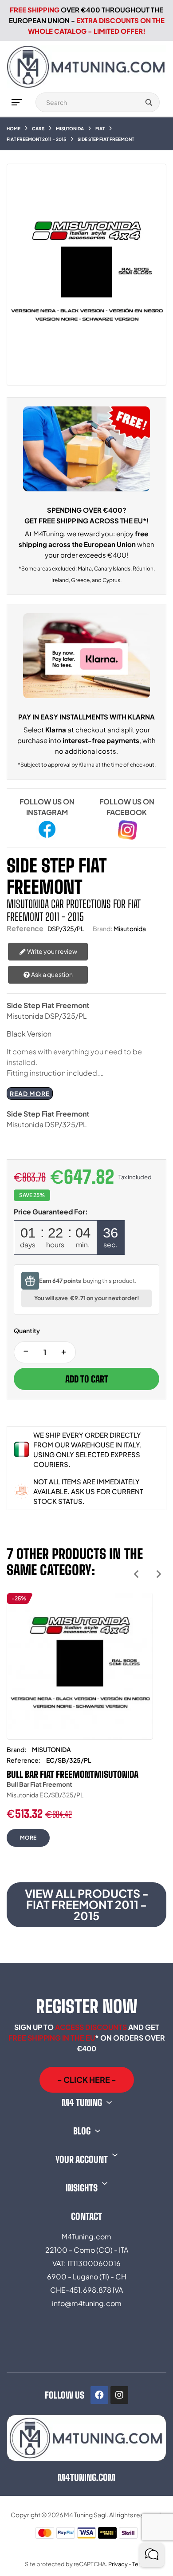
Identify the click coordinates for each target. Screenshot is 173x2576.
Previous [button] (136, 1574)
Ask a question (51, 974)
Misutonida (130, 928)
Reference (25, 928)
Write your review (52, 951)
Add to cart (87, 1379)
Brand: (102, 928)
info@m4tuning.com (87, 2303)
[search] (149, 102)
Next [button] (159, 1574)
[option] (80, 1727)
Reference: (24, 1760)
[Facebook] (99, 2395)
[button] (87, 2080)
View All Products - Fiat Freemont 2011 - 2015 (87, 1905)
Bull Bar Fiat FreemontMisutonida (73, 1774)
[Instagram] (119, 2395)
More (28, 1838)
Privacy (118, 2564)
